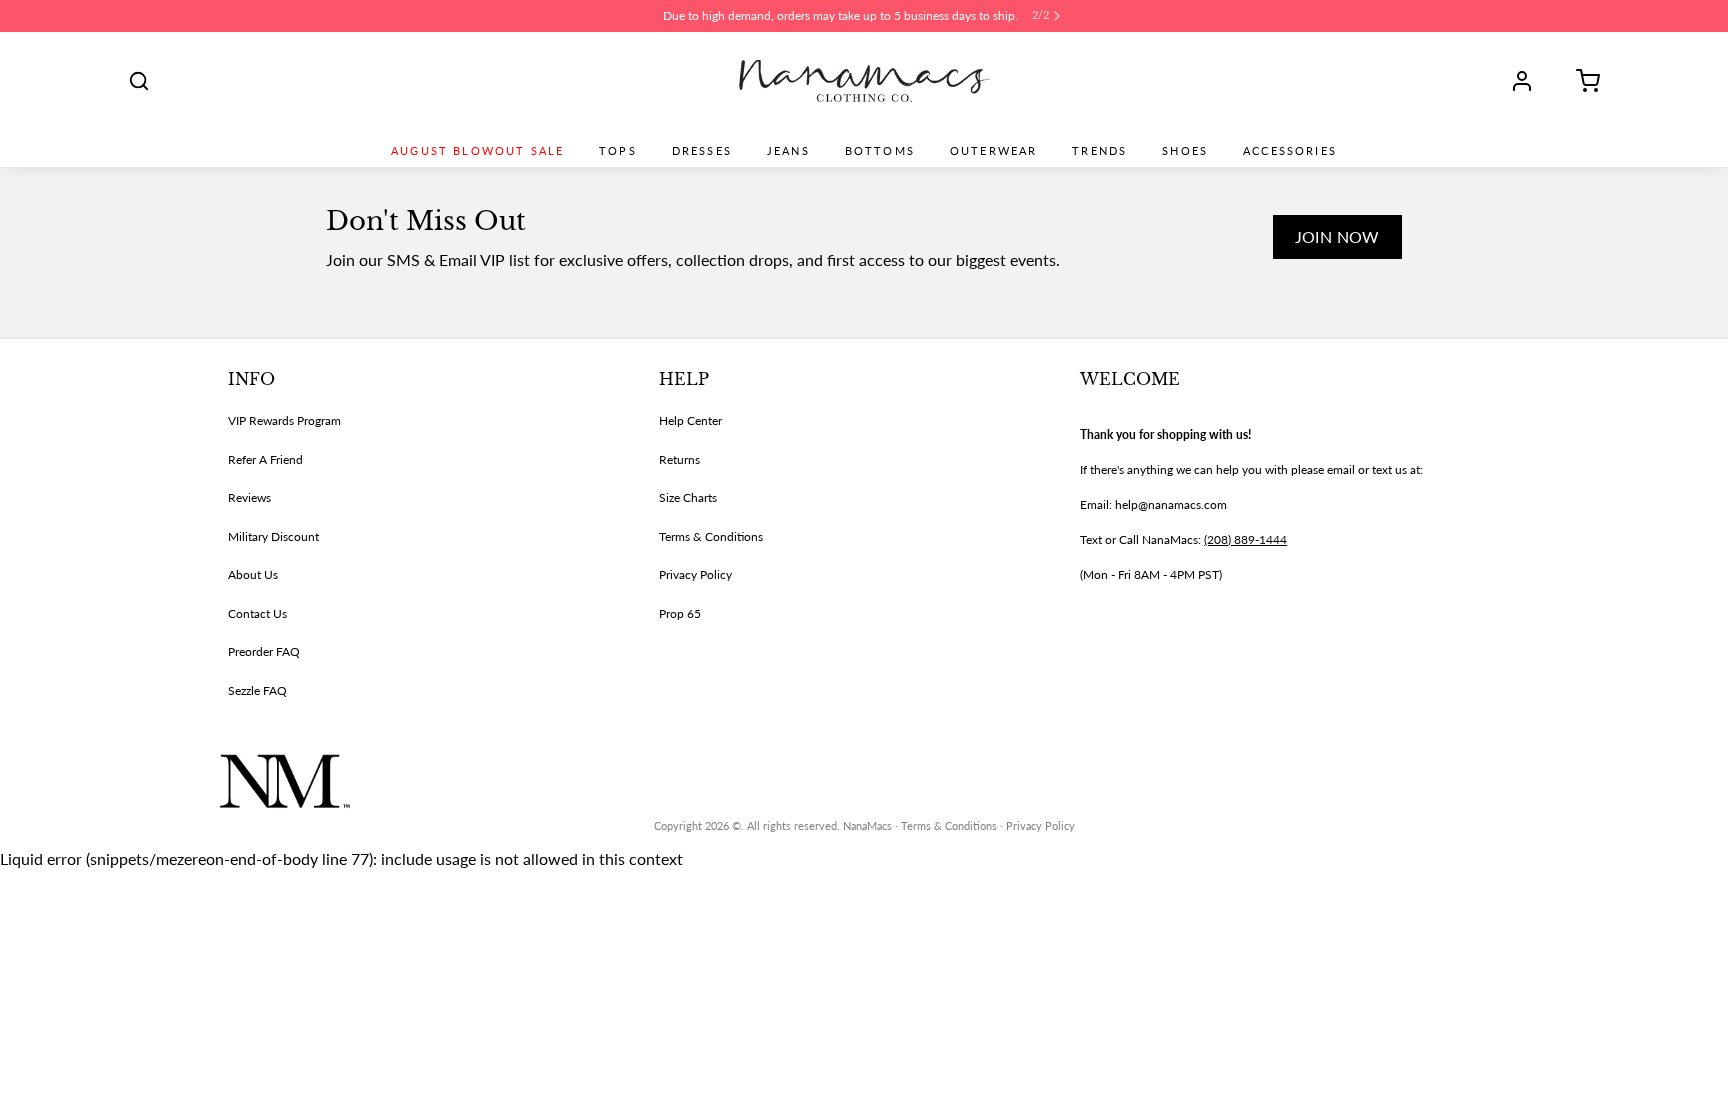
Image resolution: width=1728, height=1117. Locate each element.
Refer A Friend (265, 459)
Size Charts (688, 497)
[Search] (139, 81)
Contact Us (257, 613)
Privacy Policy (695, 574)
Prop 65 (680, 613)
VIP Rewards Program (284, 420)
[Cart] (1581, 81)
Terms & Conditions (711, 536)
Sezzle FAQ (257, 690)
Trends (1099, 151)
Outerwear (993, 151)
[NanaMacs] (864, 81)
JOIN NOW (1337, 236)
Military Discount (273, 536)
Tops (618, 151)
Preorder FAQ (264, 651)
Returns (679, 459)
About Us (253, 574)
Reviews (249, 497)
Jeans (788, 151)
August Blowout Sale (477, 151)
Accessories (1290, 151)
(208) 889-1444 (1245, 539)
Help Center (690, 420)
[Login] (1529, 81)
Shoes (1185, 151)
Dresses (702, 151)
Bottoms (880, 151)
